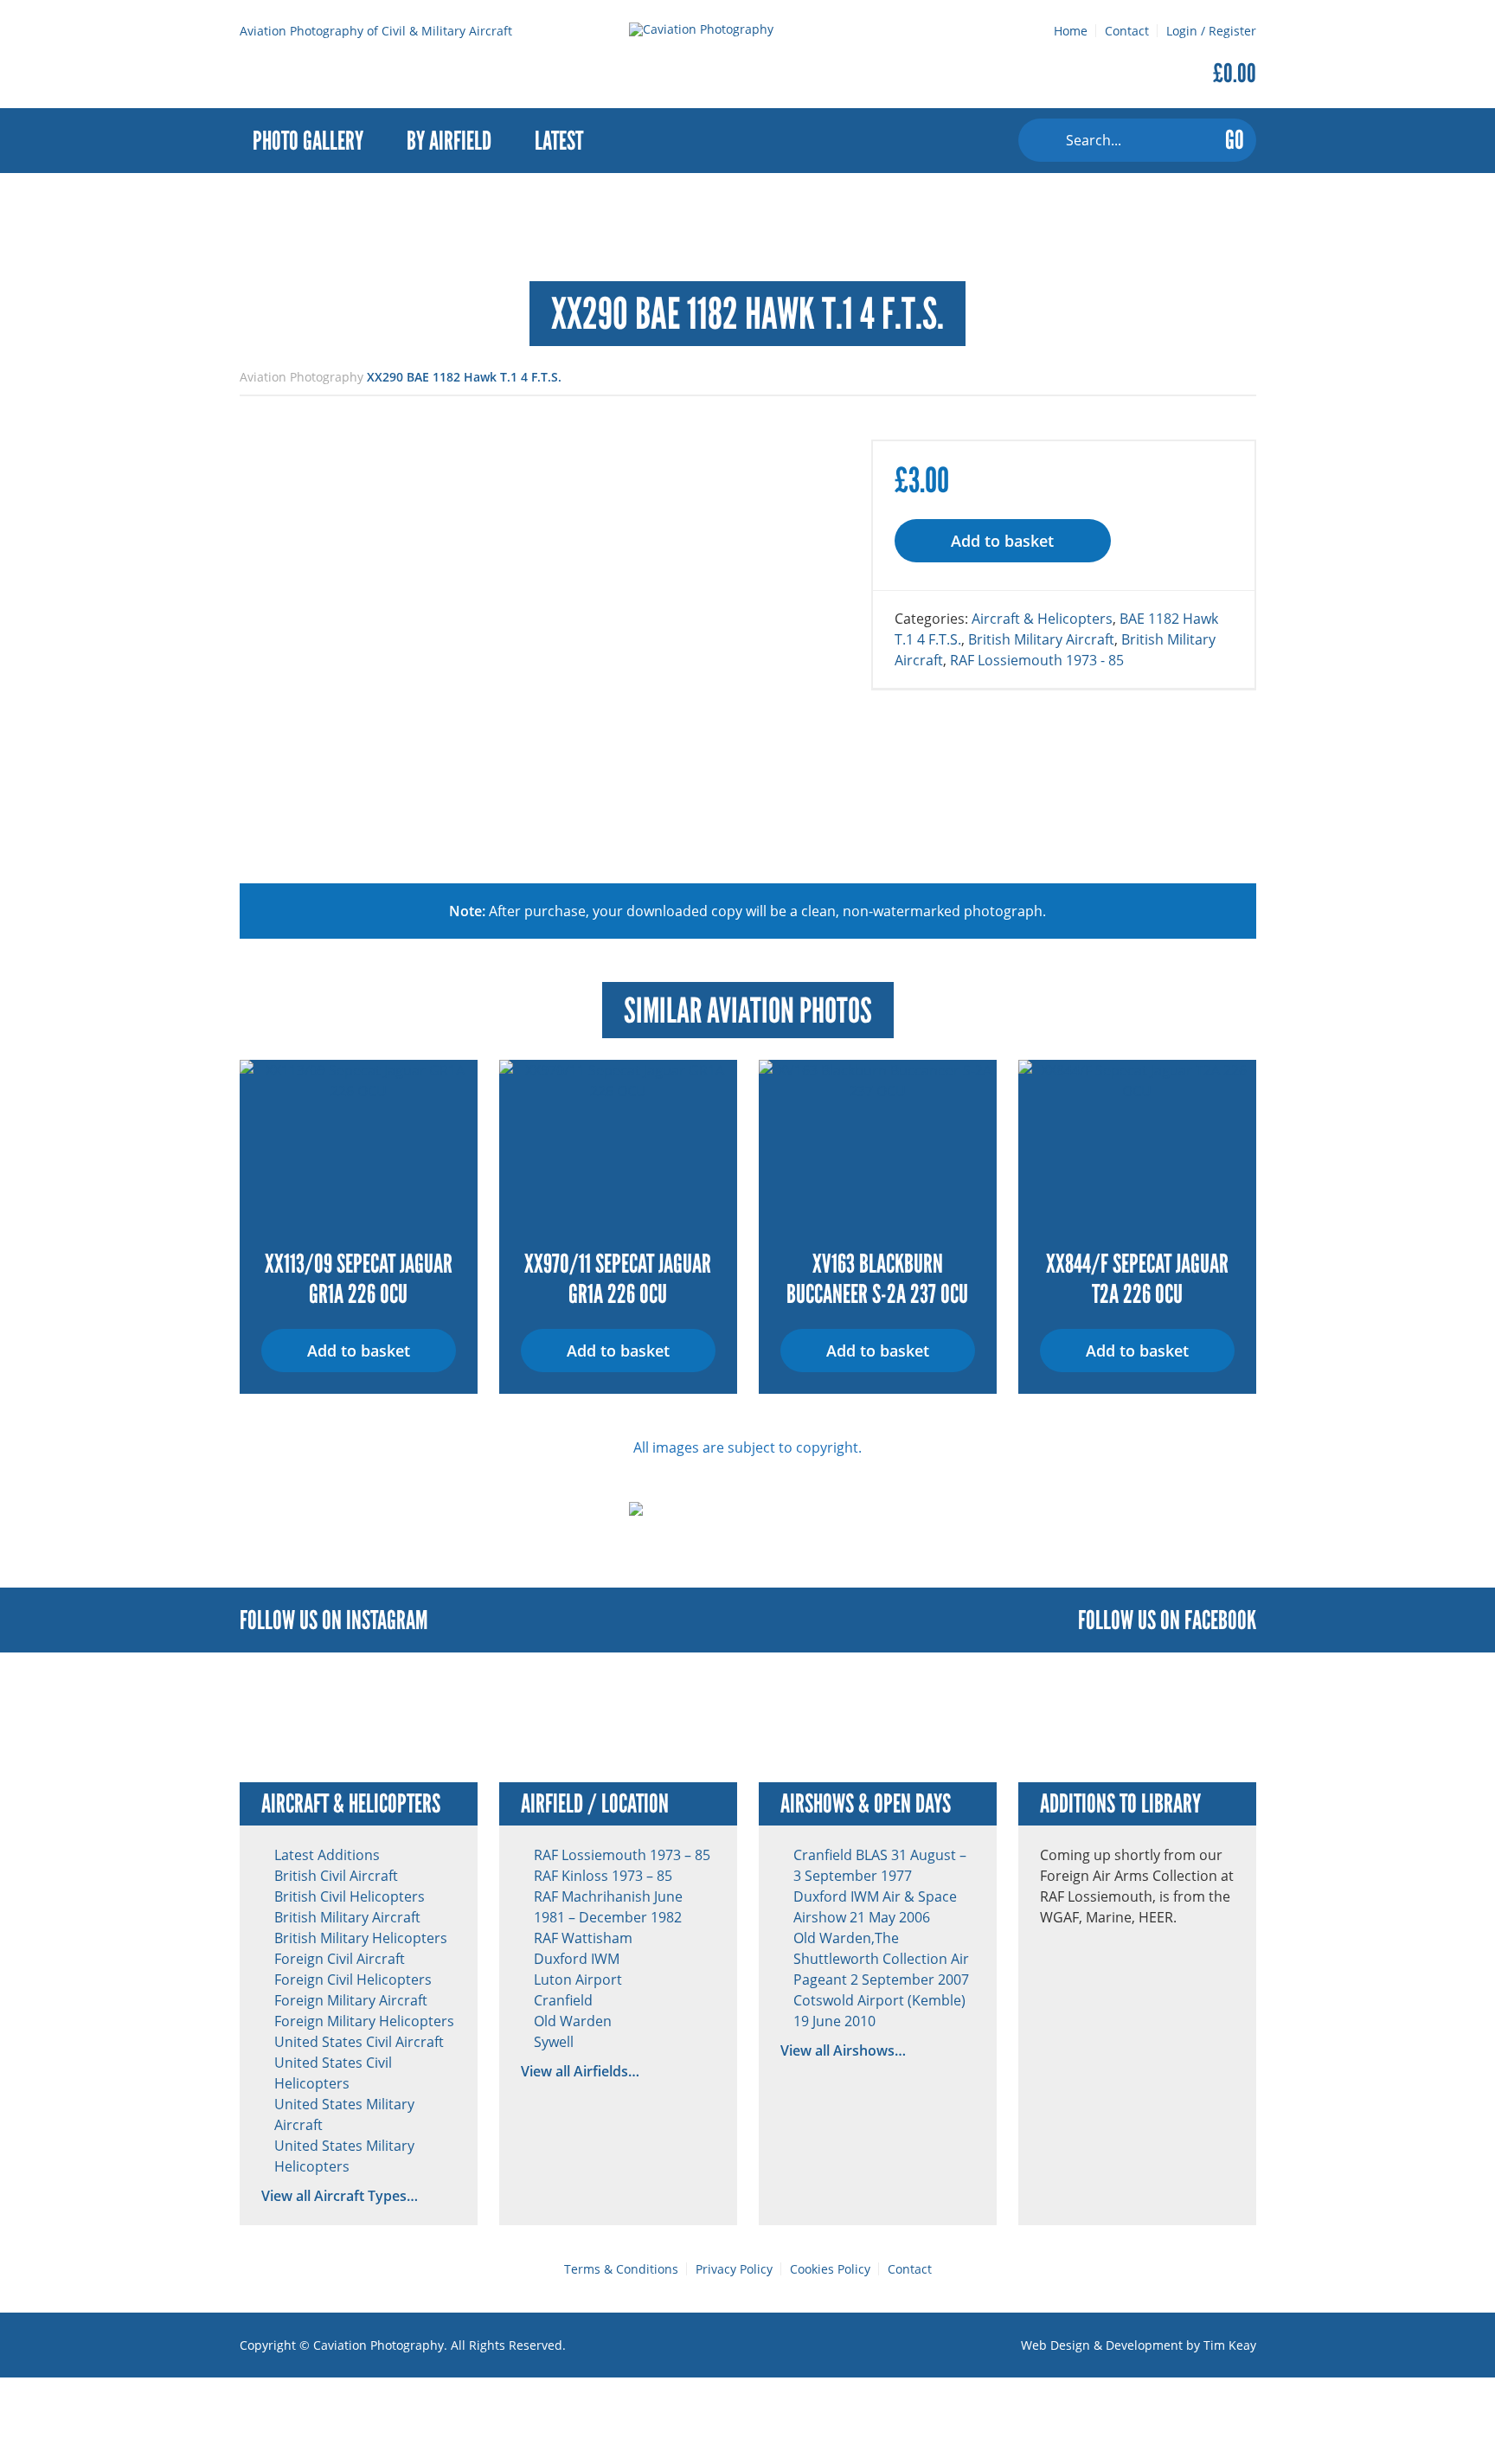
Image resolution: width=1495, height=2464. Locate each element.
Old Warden (573, 2021)
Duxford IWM (577, 1959)
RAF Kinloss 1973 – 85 (603, 1876)
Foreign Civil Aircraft (340, 1959)
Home (1071, 31)
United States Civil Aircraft (359, 2042)
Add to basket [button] (359, 1351)
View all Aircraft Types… (340, 2196)
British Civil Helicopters (350, 1896)
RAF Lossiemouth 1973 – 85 (622, 1855)
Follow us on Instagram (334, 1620)
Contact (1127, 31)
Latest (559, 141)
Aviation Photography (302, 377)
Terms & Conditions (621, 2269)
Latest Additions (327, 1855)
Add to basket (1002, 541)
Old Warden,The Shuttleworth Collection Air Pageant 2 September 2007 (881, 1959)
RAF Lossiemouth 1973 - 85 (1037, 660)
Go (1235, 140)
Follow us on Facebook (1167, 1620)
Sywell (554, 2042)
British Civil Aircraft (336, 1876)
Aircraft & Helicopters (1042, 619)
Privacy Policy (734, 2269)
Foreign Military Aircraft (351, 2000)
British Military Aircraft (1041, 639)
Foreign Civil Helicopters (353, 1980)
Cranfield (563, 2000)
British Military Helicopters (361, 1938)
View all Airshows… (843, 2050)
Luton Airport (578, 1980)
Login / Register (1211, 31)
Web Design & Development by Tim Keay (1139, 2345)
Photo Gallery (308, 141)
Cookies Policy (830, 2269)
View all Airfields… (580, 2071)
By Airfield (449, 141)
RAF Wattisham (583, 1938)
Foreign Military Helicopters (364, 2021)
